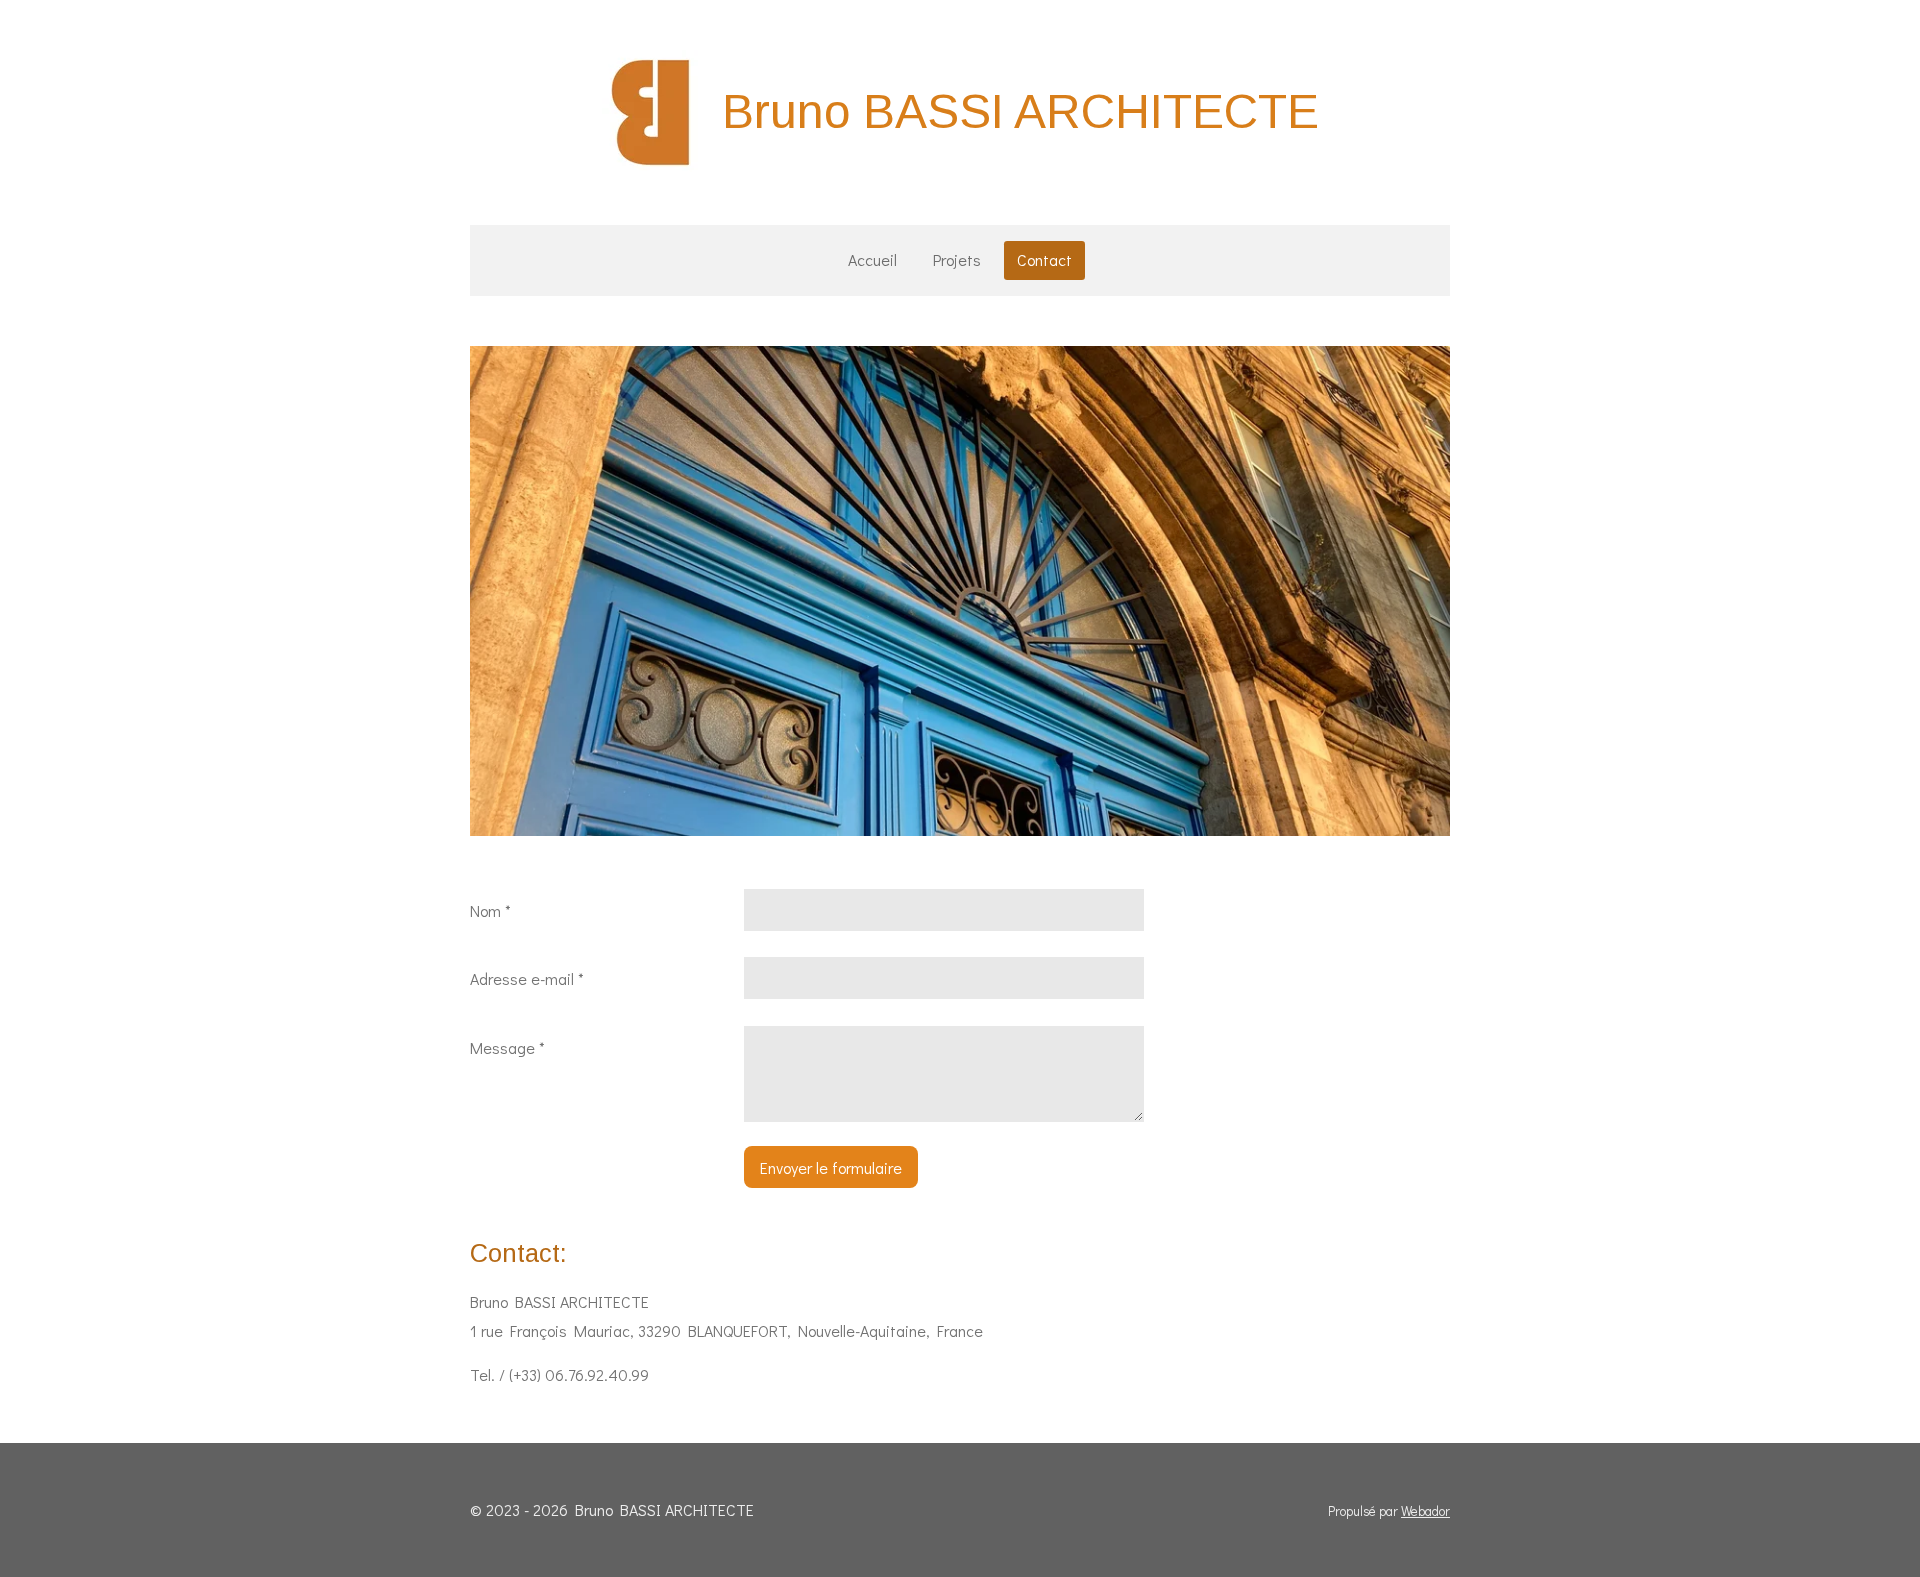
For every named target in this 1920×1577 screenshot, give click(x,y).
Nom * (490, 910)
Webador (1425, 1511)
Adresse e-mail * (527, 978)
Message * (507, 1047)
